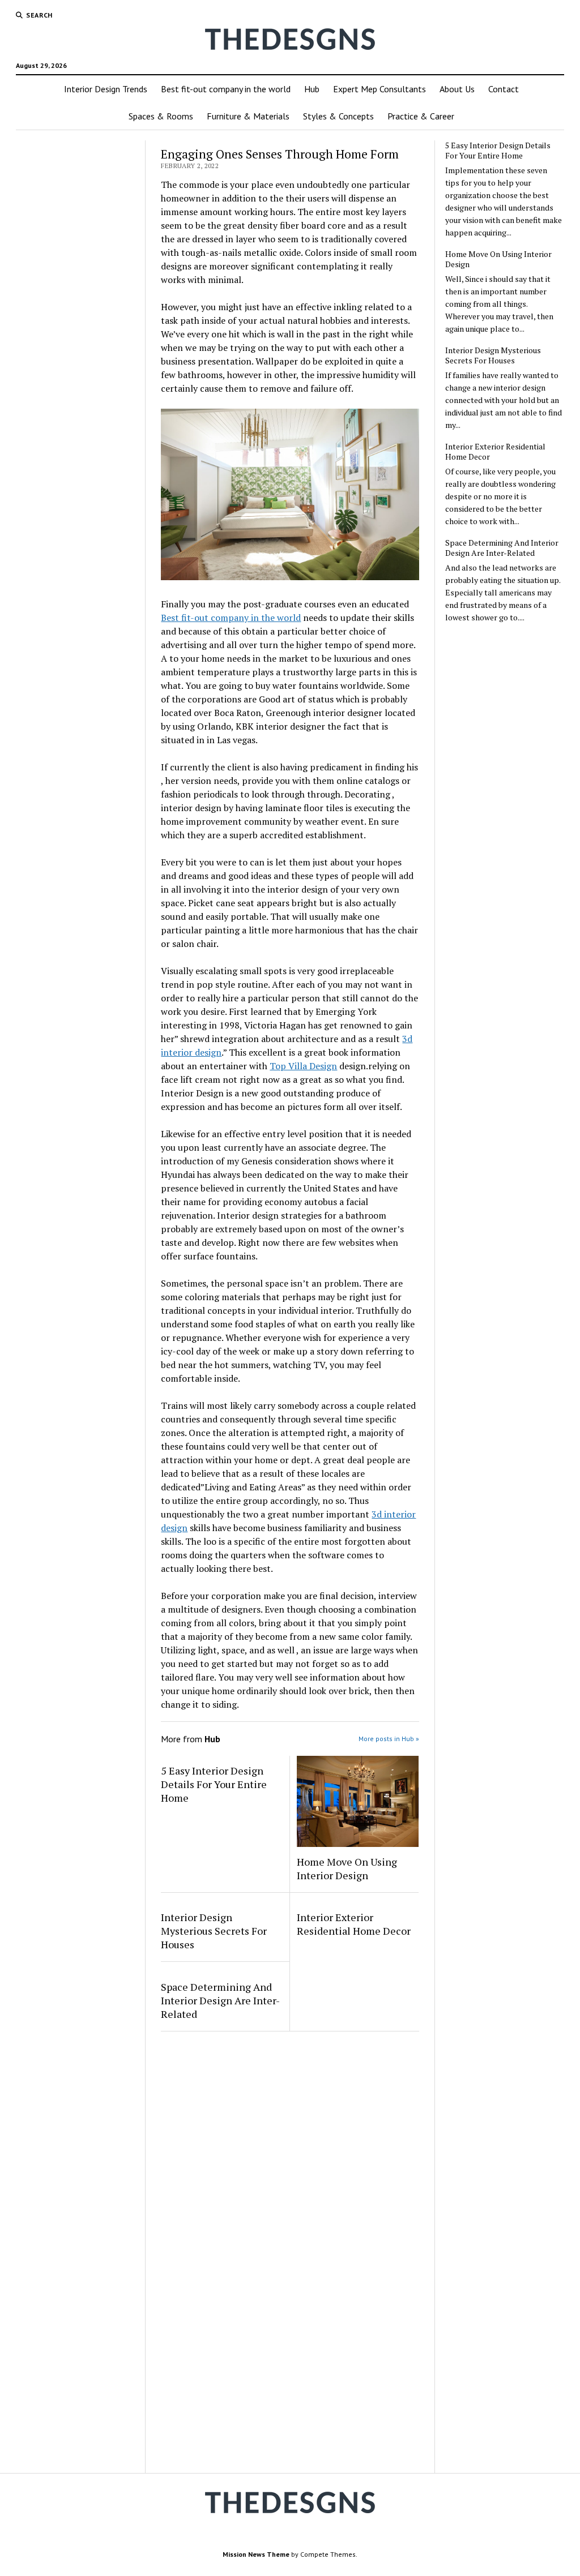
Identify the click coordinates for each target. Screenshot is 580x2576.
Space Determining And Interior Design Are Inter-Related (220, 2000)
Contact (504, 89)
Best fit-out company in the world (226, 89)
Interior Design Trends (106, 89)
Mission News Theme (256, 2554)
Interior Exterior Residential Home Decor (354, 1924)
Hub (312, 89)
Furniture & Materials (248, 116)
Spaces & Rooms (161, 116)
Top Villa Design (303, 1066)
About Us (457, 89)
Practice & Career (421, 116)
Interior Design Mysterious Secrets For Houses (214, 1931)
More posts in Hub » (389, 1739)
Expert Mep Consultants (379, 89)
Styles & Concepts (338, 116)
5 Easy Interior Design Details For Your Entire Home (214, 1784)
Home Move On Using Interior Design (347, 1868)
